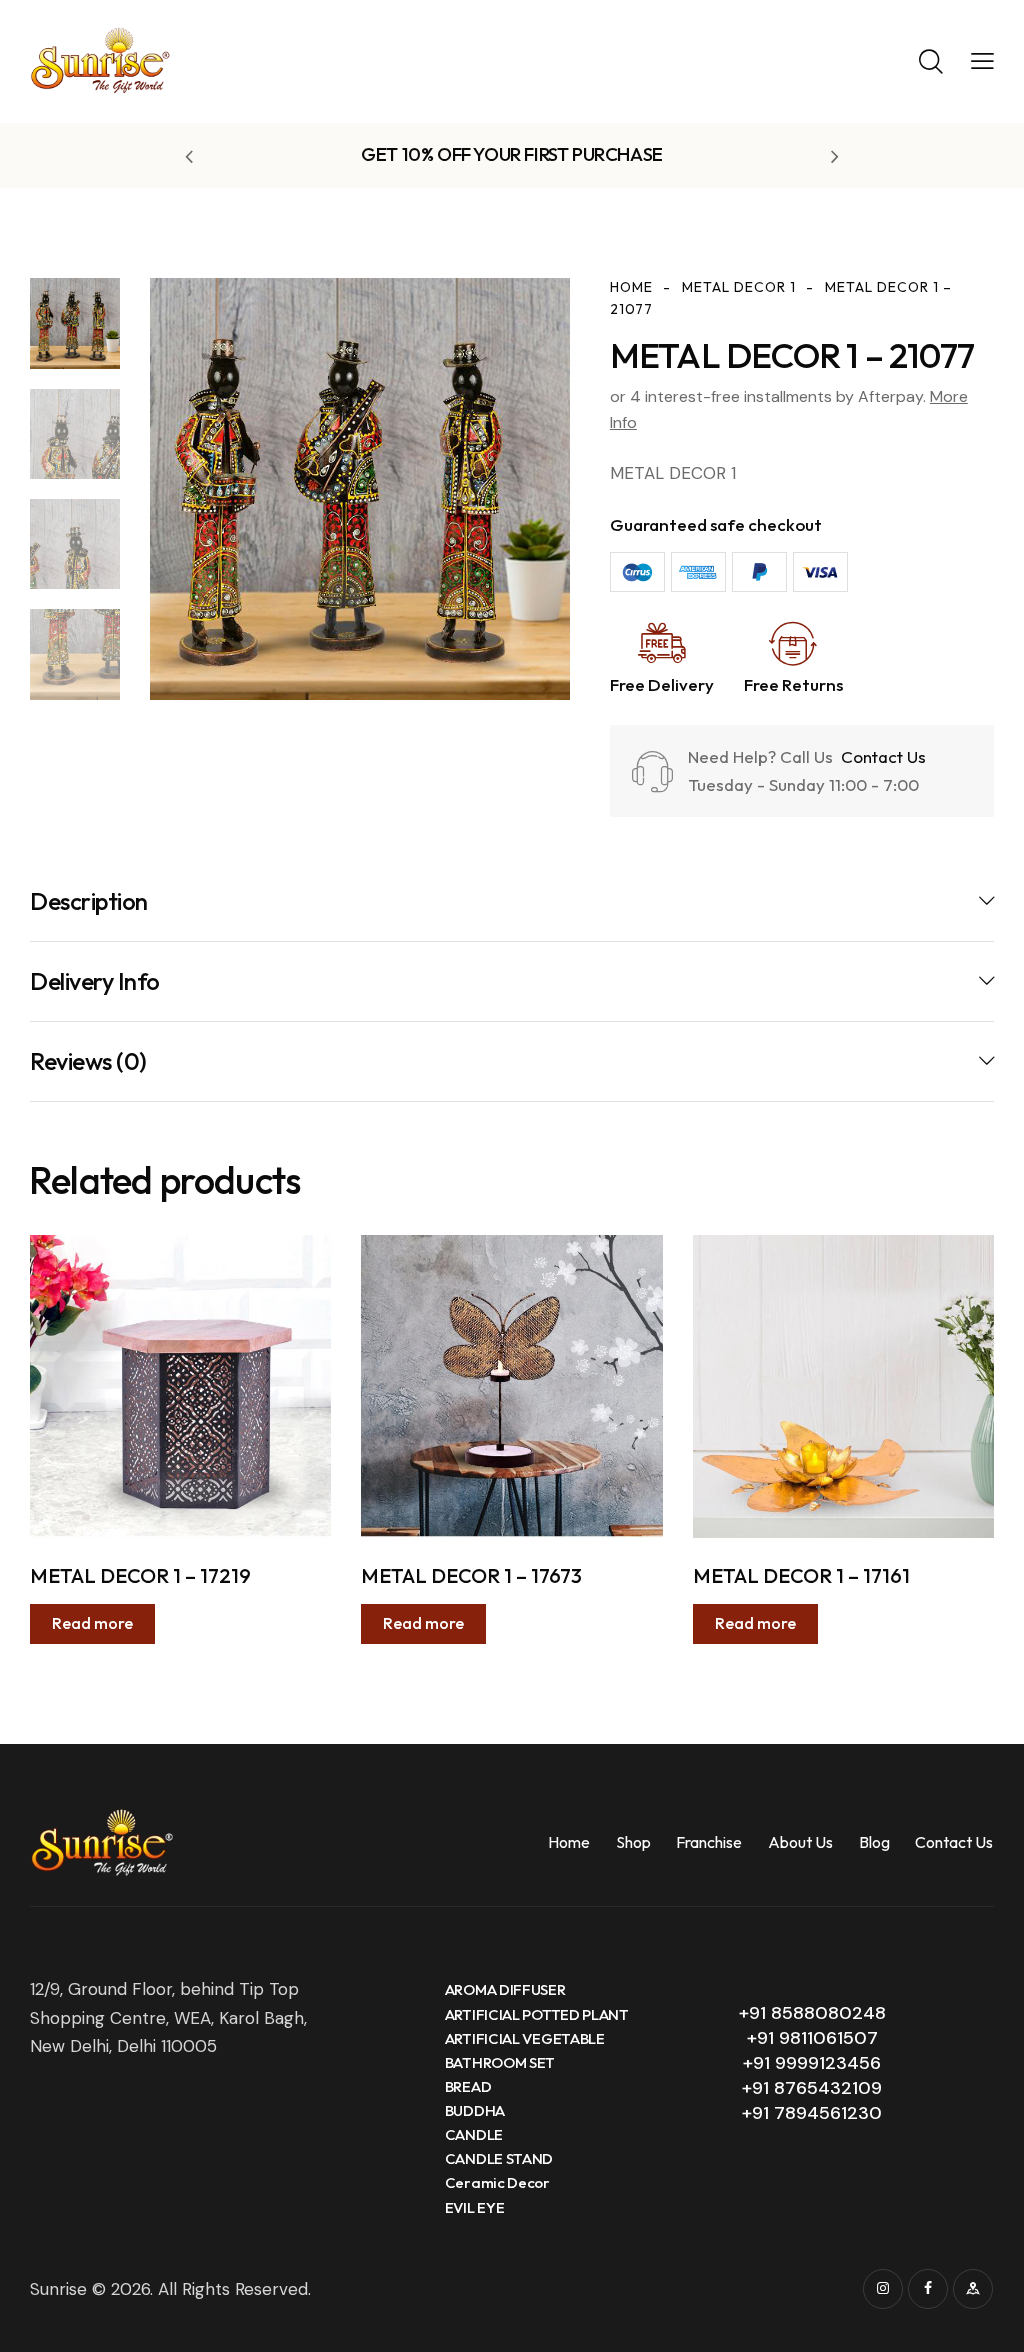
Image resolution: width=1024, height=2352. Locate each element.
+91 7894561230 (812, 2113)
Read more (92, 1623)
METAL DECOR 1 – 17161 (801, 1575)
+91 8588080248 (812, 2013)
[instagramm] (883, 2289)
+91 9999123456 (812, 2063)
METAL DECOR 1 (739, 287)
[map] (973, 2289)
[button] (982, 60)
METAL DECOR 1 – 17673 (471, 1575)
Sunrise (58, 2289)
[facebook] (928, 2289)
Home (631, 287)
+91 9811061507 (812, 2038)
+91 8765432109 (812, 2088)
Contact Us (881, 756)
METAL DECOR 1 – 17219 (140, 1575)
